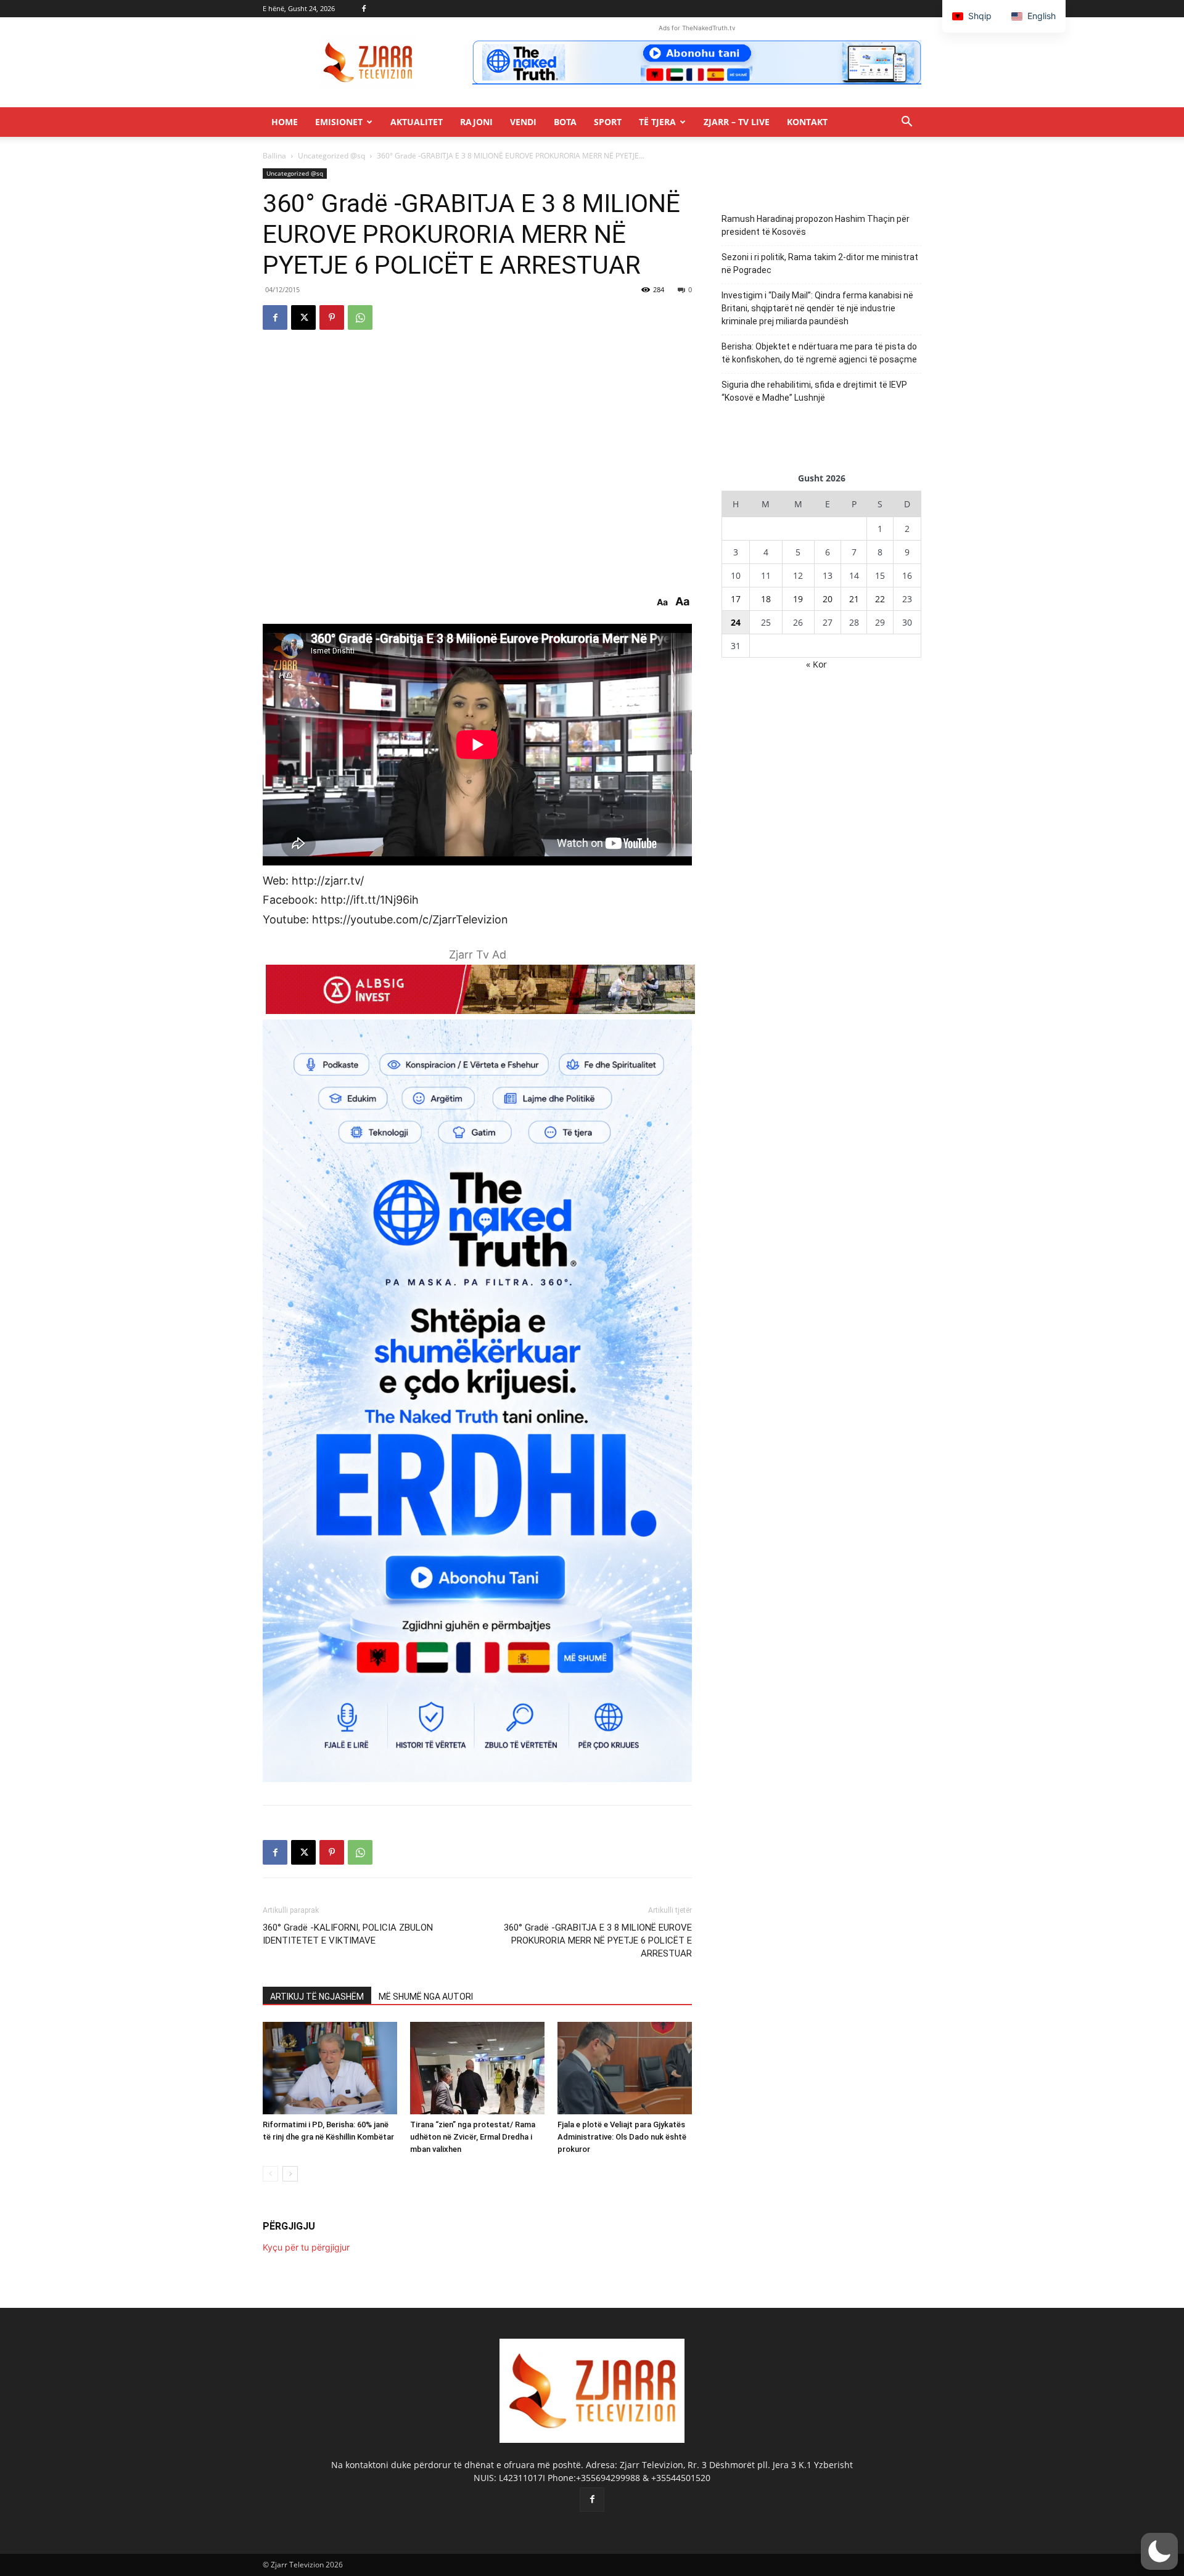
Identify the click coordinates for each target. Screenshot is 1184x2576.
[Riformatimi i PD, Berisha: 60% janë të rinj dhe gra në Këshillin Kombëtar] (330, 2068)
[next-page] (290, 2174)
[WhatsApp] (360, 317)
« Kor (816, 664)
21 (854, 599)
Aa (662, 602)
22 (880, 599)
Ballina (274, 156)
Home (285, 122)
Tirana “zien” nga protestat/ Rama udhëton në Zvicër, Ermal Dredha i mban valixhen (473, 2137)
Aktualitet (417, 122)
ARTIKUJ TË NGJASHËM (317, 1997)
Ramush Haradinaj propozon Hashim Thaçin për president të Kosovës (816, 225)
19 (798, 599)
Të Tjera (657, 122)
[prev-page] (270, 2174)
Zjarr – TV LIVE (737, 122)
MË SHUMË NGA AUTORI (426, 1997)
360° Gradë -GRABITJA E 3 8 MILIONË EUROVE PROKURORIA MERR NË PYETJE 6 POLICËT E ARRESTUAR (598, 1940)
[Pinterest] (332, 317)
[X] (303, 317)
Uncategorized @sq (331, 156)
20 (828, 599)
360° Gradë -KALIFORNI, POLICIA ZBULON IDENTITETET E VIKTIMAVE (348, 1934)
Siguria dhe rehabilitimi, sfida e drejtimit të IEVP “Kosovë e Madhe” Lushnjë (814, 391)
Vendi (523, 122)
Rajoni (476, 122)
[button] (906, 123)
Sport (608, 122)
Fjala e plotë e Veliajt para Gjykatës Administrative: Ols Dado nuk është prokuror (622, 2137)
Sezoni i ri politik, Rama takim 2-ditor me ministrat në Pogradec (820, 264)
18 (766, 599)
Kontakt (807, 122)
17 (736, 599)
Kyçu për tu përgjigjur (306, 2247)
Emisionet (339, 122)
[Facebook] (364, 9)
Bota (565, 122)
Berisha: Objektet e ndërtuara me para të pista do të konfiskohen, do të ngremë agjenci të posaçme (819, 353)
